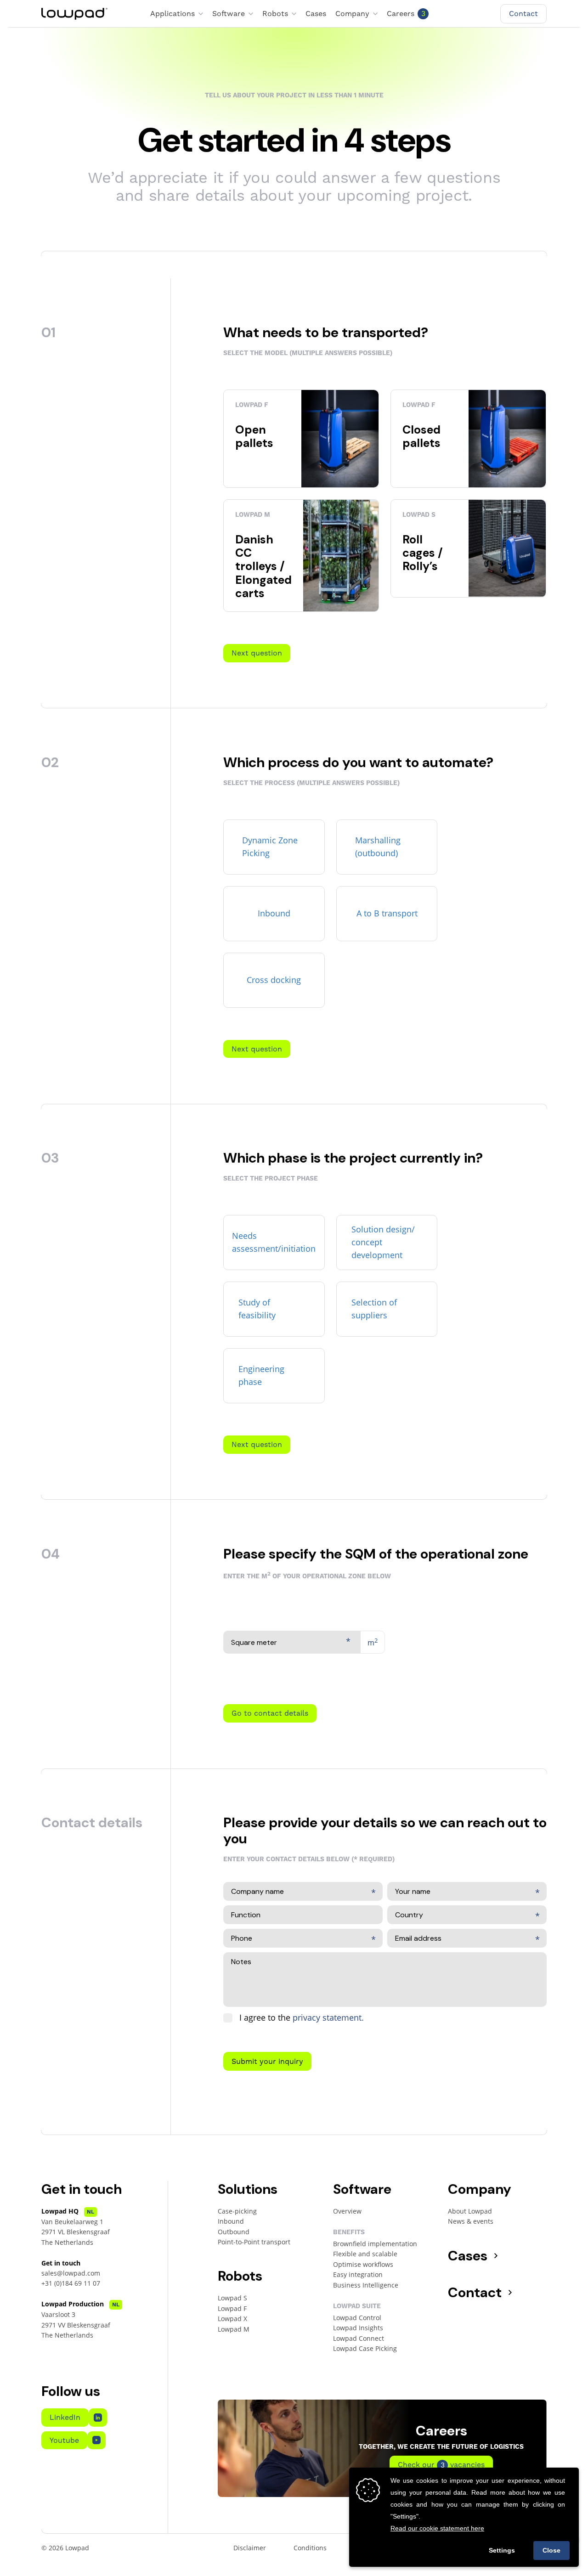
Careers (406, 14)
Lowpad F (232, 2308)
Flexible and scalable (365, 2254)
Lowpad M (234, 2329)
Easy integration (358, 2274)
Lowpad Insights (358, 2328)
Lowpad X (232, 2319)
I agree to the (302, 2017)
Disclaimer (250, 2548)
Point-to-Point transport (254, 2242)
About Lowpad (470, 2211)
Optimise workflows (363, 2264)
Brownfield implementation (375, 2244)
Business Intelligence (366, 2285)
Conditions (310, 2548)
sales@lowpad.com (71, 2273)
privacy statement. (328, 2017)
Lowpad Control (357, 2318)
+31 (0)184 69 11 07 (71, 2283)
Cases (316, 14)
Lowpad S (232, 2298)
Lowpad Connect (359, 2338)
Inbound (231, 2221)
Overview (347, 2211)
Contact (475, 2292)
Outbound (234, 2232)
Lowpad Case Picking (365, 2348)
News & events (471, 2221)
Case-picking (237, 2211)
